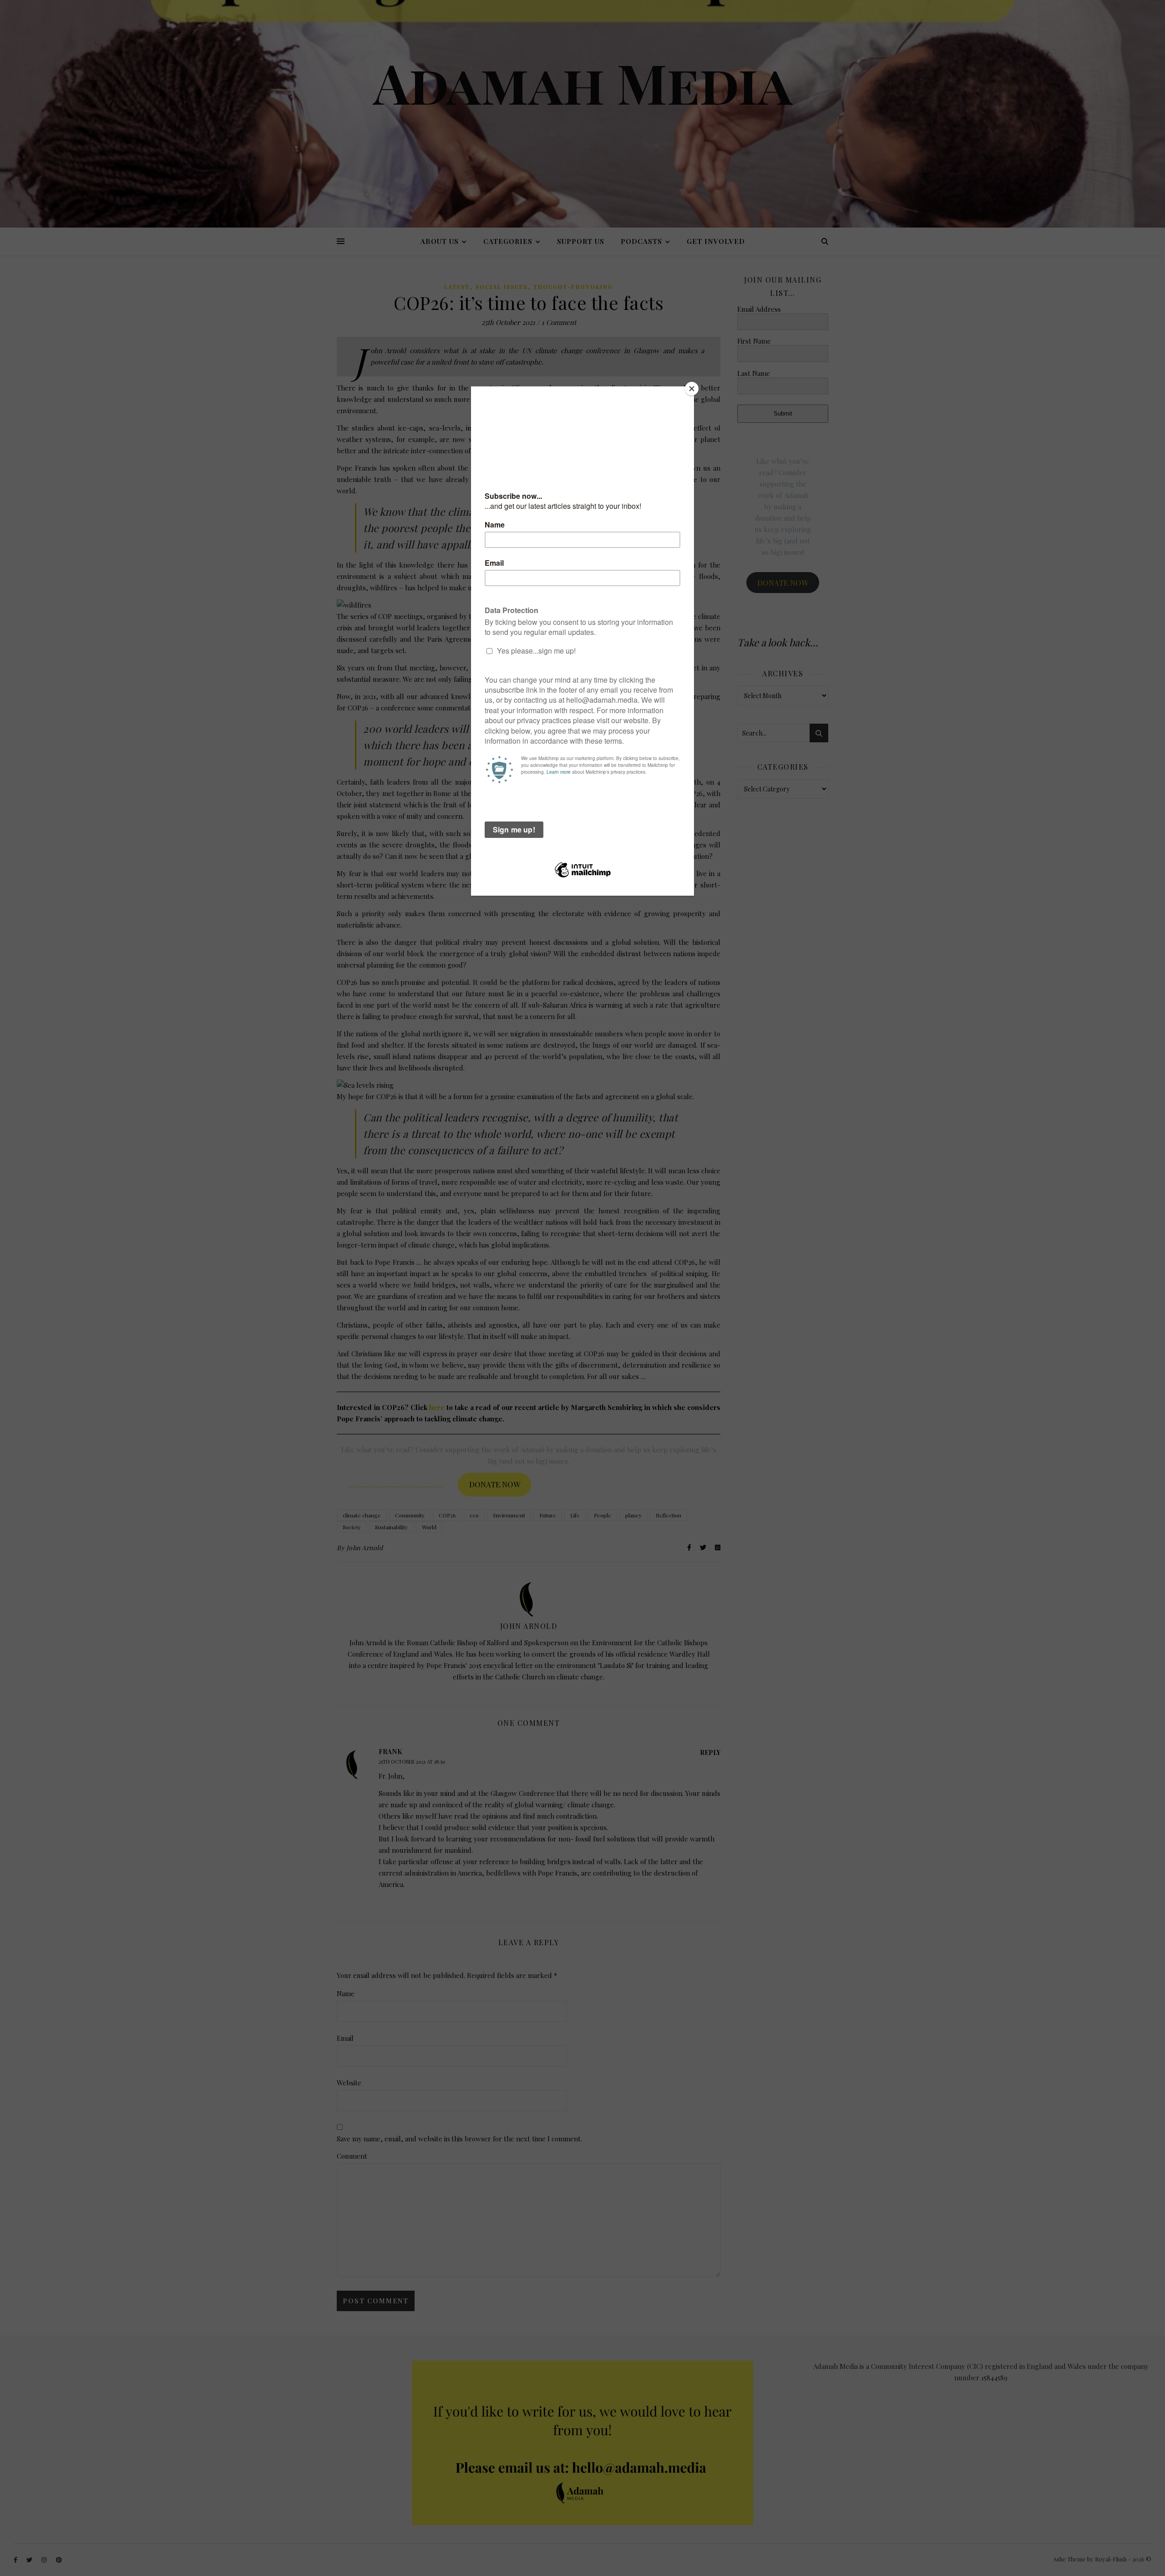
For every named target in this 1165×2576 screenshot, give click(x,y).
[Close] (692, 389)
